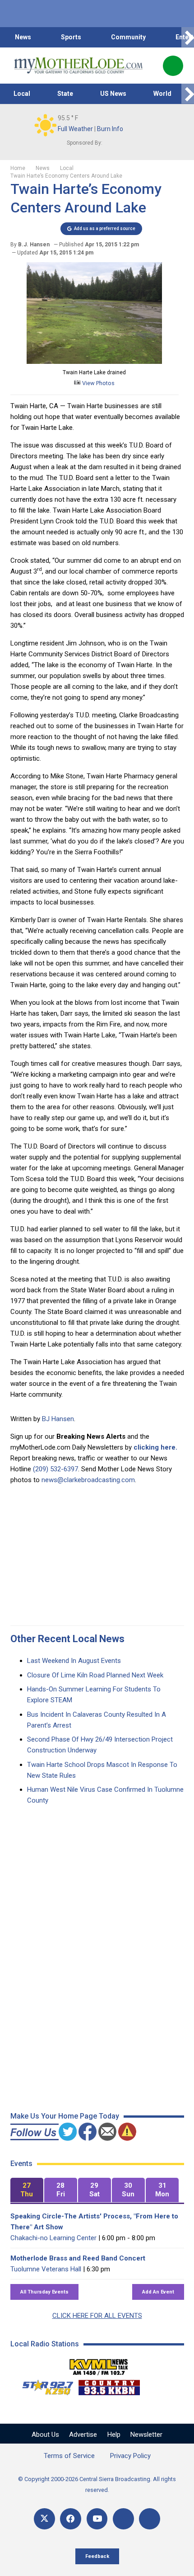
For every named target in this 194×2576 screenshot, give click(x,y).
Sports (71, 37)
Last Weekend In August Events (74, 1661)
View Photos (98, 383)
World (162, 94)
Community (128, 37)
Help (114, 2435)
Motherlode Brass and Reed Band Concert (78, 2258)
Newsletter (146, 2435)
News (23, 37)
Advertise (83, 2435)
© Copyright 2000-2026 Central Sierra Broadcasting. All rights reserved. (97, 2484)
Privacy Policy (130, 2456)
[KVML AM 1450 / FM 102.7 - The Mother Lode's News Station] (99, 2364)
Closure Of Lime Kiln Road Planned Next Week (95, 1675)
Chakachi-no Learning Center (53, 2238)
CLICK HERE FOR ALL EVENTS (97, 2316)
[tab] (27, 2190)
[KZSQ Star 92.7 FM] (44, 2385)
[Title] (150, 2519)
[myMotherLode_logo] (78, 66)
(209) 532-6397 (55, 1469)
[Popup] (173, 66)
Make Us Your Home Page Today (65, 2116)
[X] (44, 2519)
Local (22, 94)
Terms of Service (69, 2456)
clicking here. (155, 1447)
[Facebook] (71, 2519)
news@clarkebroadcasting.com (88, 1480)
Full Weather (75, 129)
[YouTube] (97, 2519)
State (65, 94)
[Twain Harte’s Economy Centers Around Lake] (94, 362)
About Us (45, 2435)
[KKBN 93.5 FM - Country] (109, 2385)
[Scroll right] (188, 37)
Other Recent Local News (67, 1639)
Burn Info (110, 129)
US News (113, 94)
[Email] (123, 2519)
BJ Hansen (58, 1419)
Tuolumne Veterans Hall (46, 2269)
